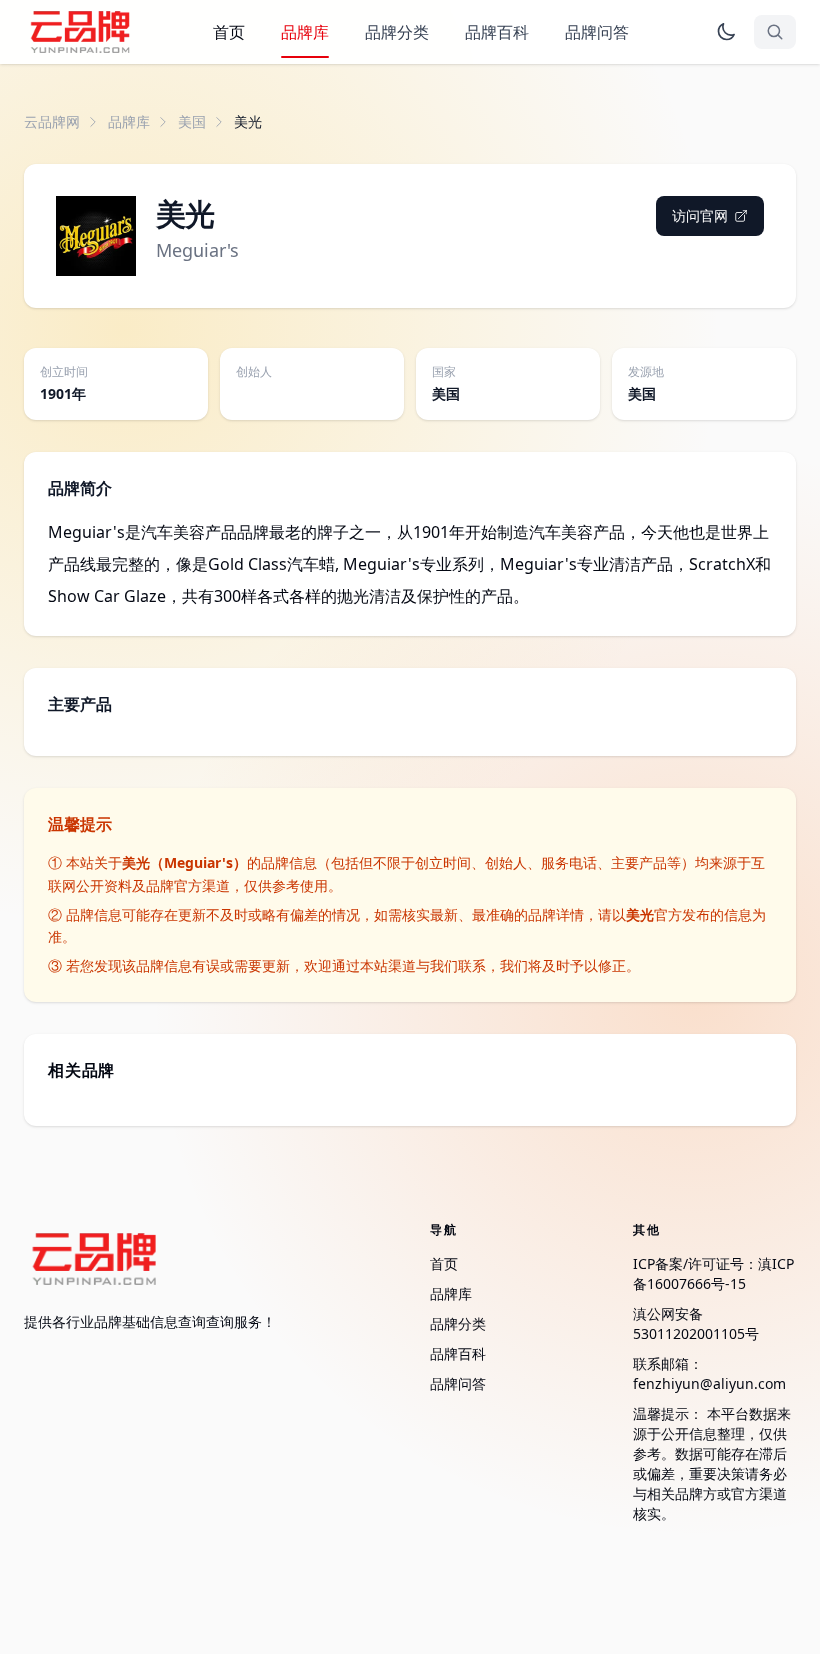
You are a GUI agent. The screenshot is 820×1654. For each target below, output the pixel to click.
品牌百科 (497, 32)
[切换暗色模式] (726, 32)
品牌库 (305, 32)
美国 (192, 121)
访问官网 (700, 215)
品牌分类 (397, 32)
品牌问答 (597, 32)
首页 (229, 32)
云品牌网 (52, 121)
